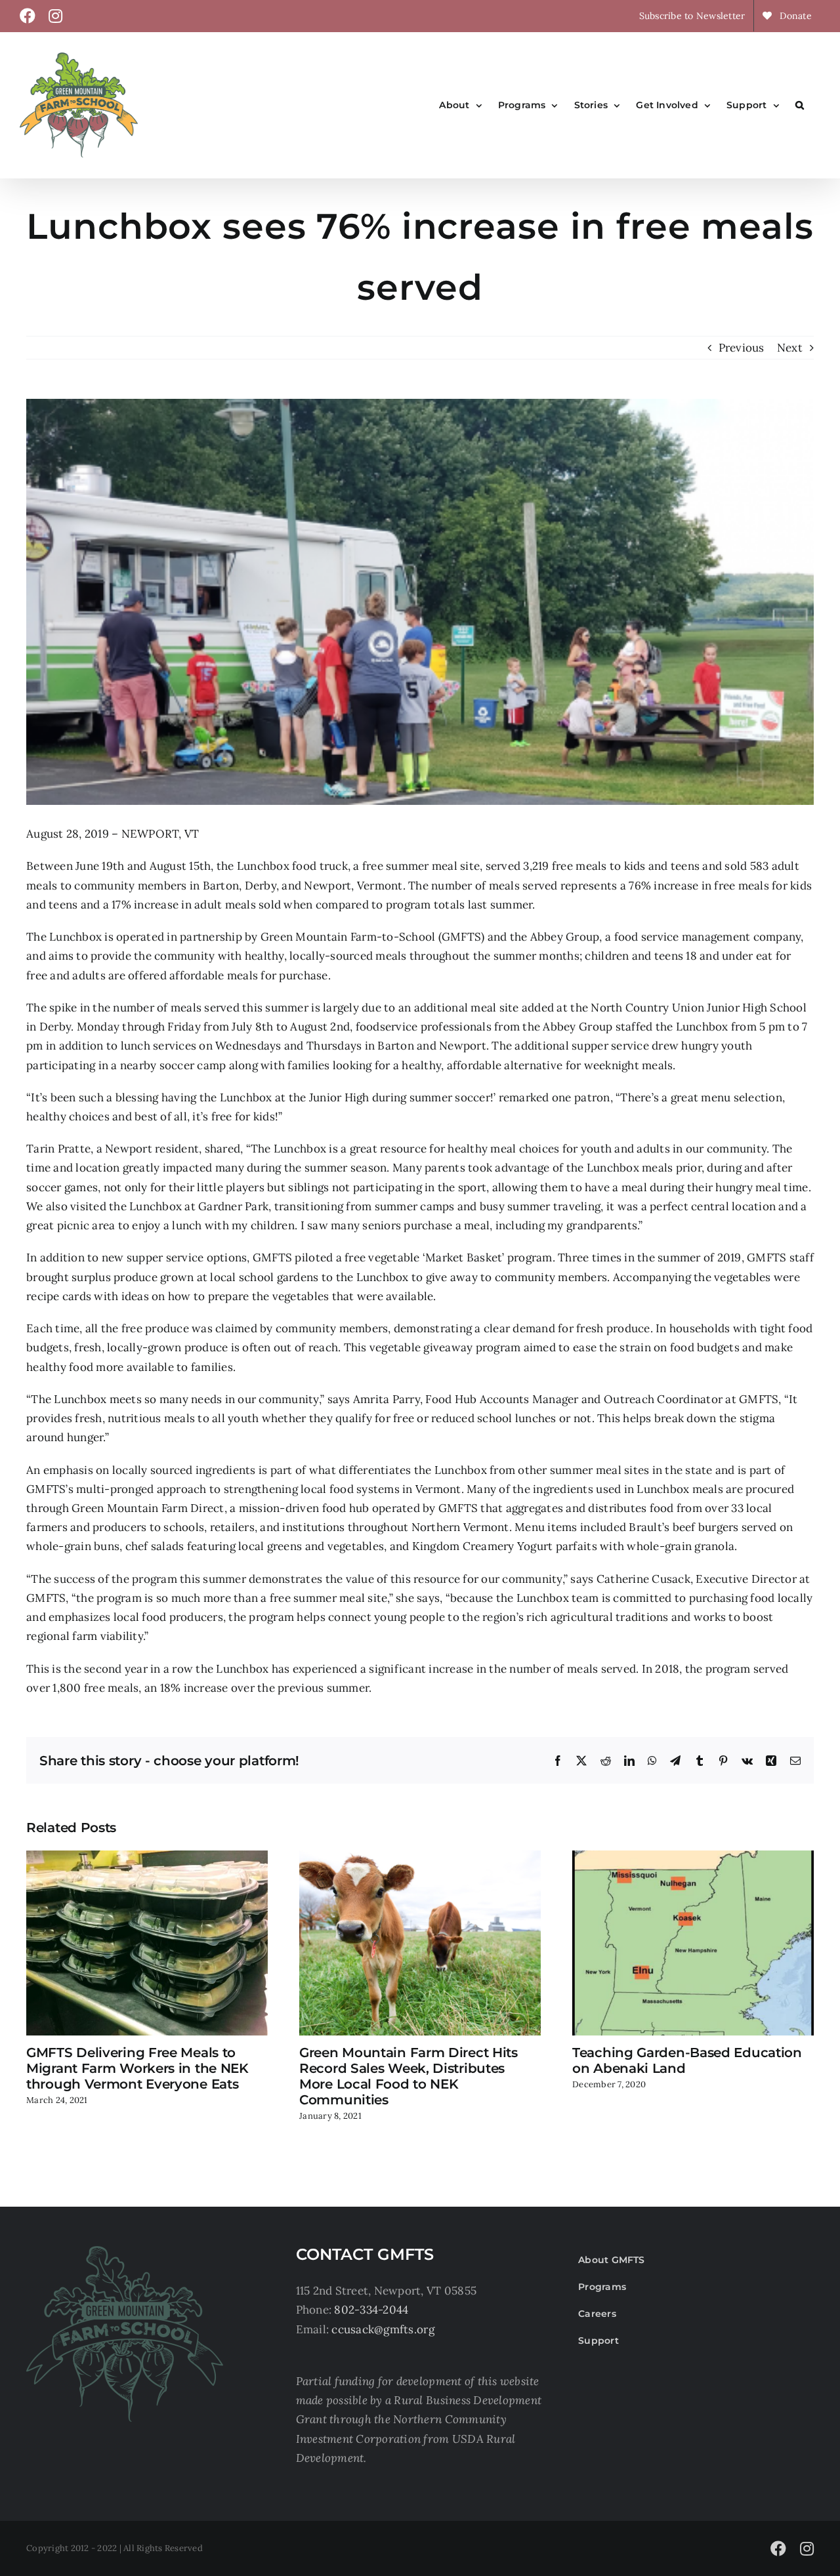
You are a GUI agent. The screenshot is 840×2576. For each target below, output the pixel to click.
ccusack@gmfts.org (383, 2329)
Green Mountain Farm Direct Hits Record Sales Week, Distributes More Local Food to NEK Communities (409, 2076)
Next (790, 348)
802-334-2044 (371, 2310)
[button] (800, 105)
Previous (742, 348)
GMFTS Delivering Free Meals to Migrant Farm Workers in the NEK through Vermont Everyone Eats (137, 2068)
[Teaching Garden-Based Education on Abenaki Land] (693, 1858)
